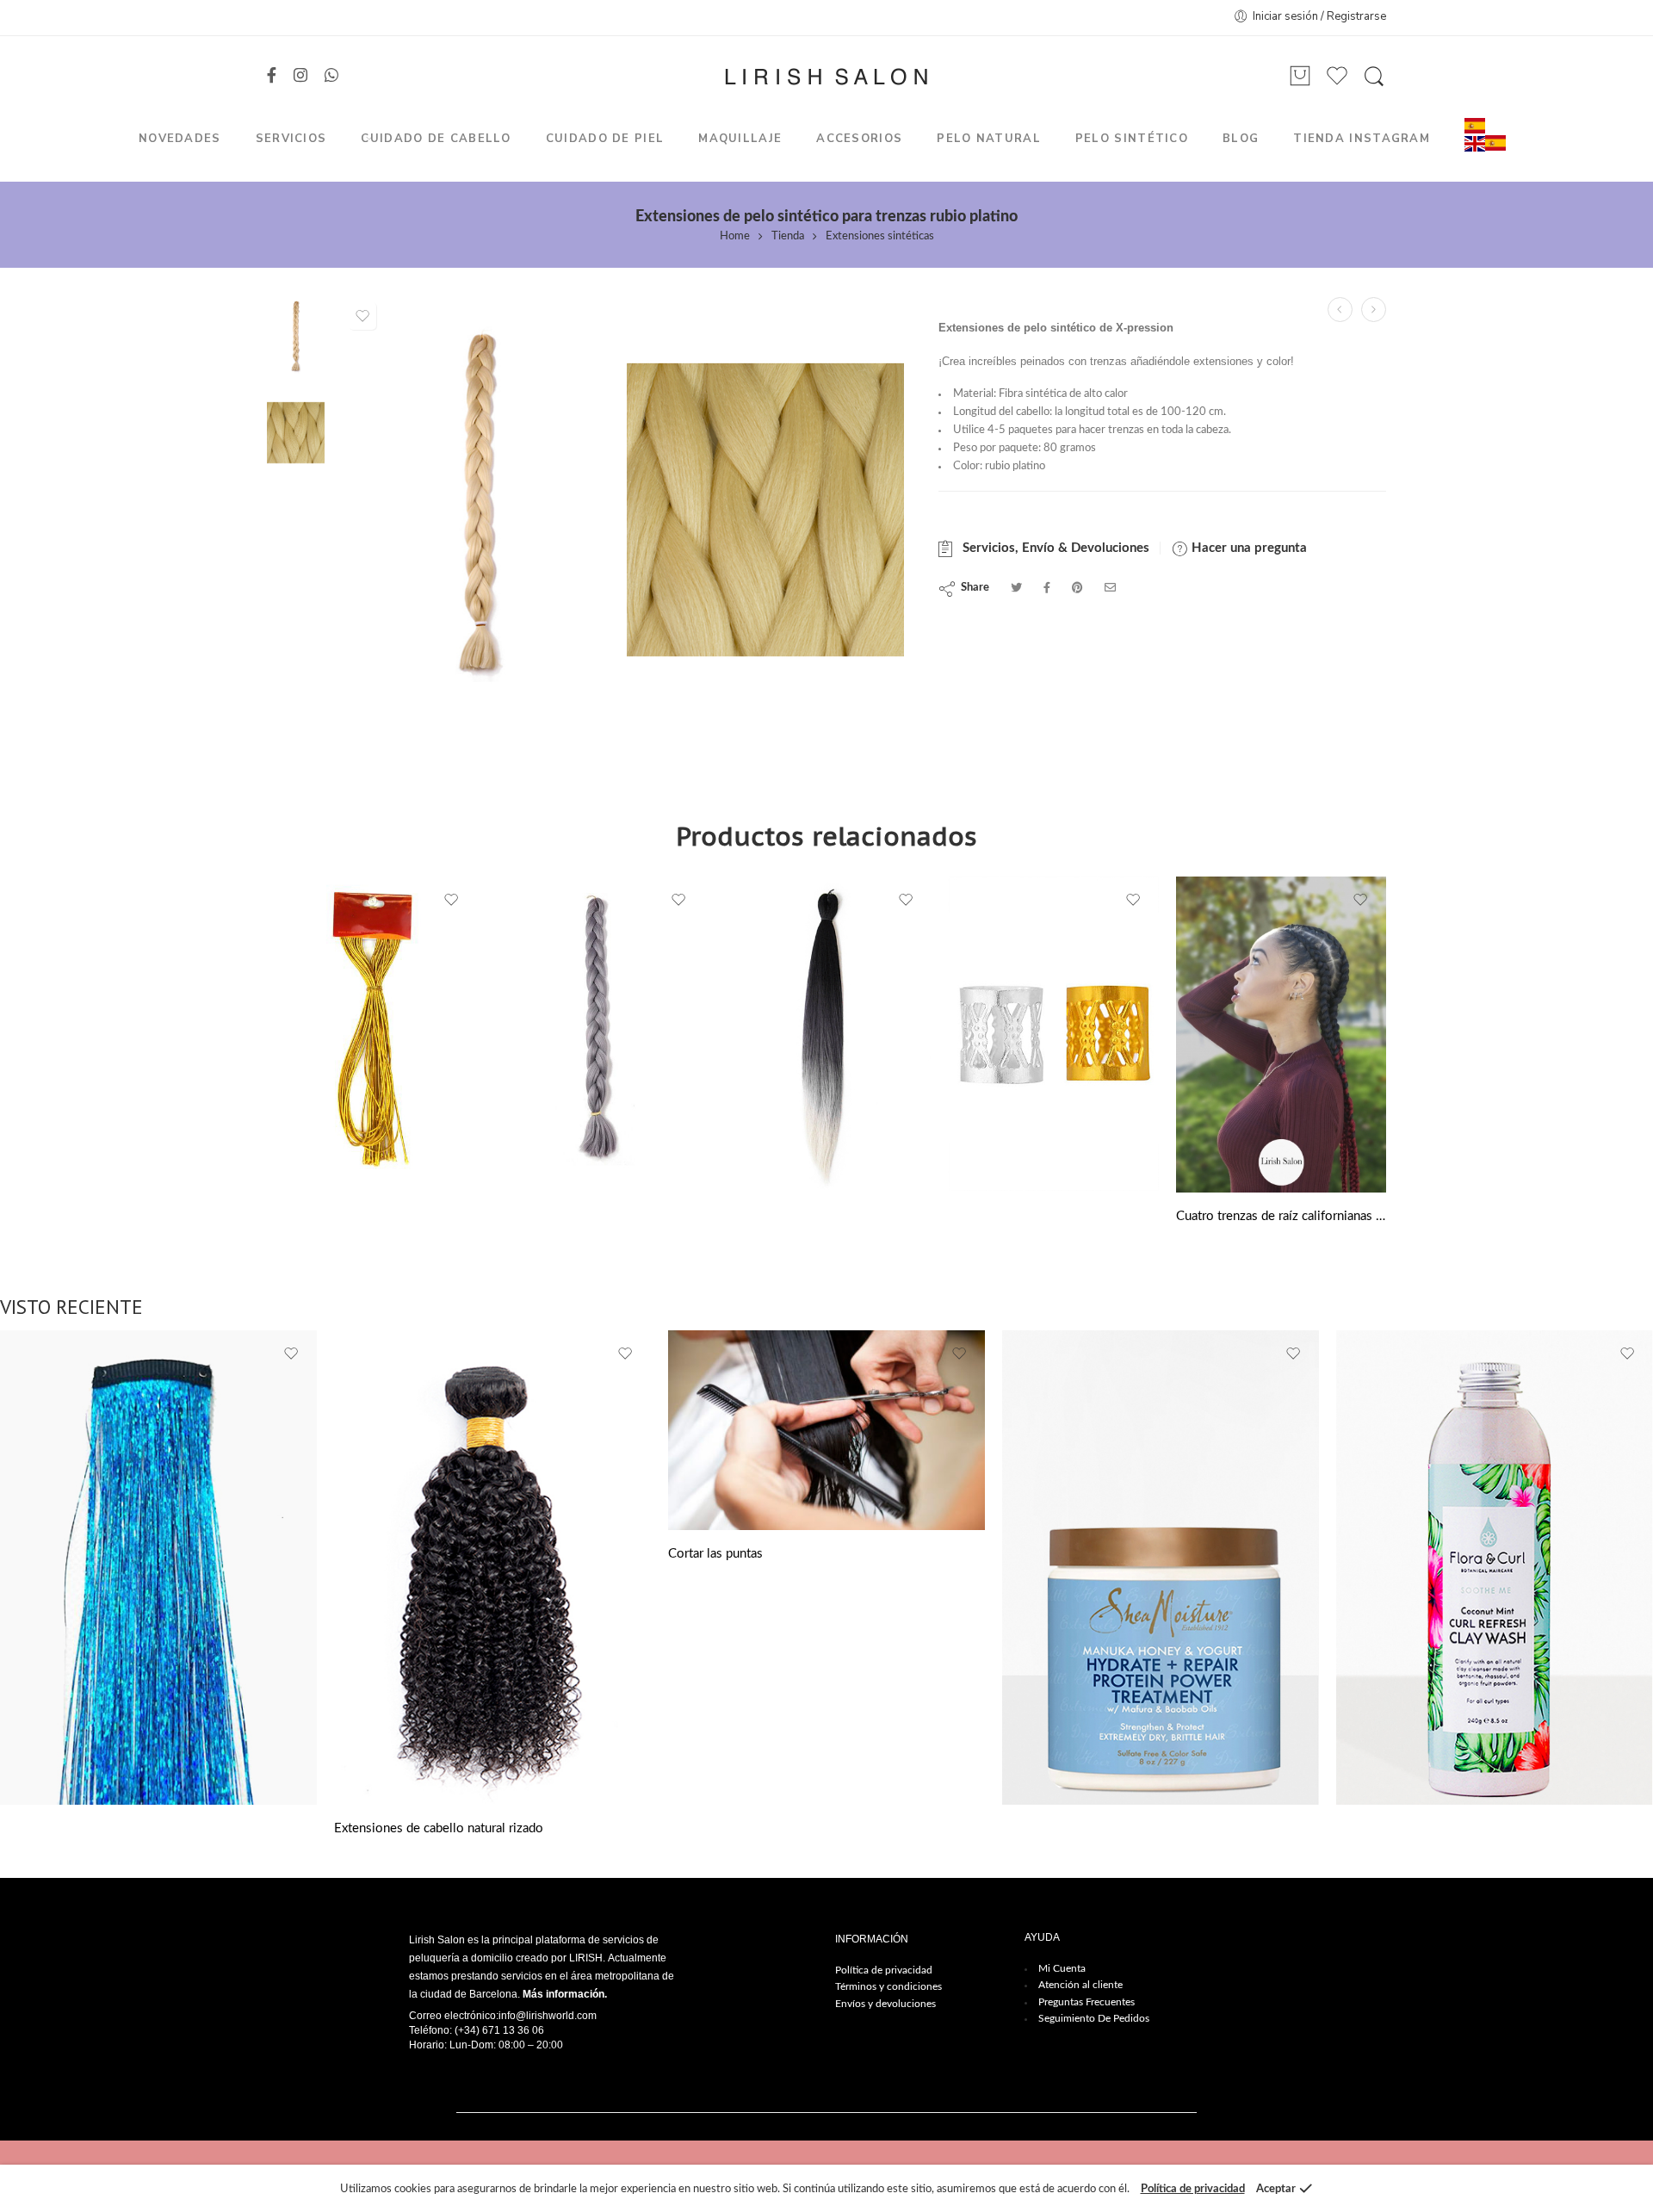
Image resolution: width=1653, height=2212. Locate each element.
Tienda (788, 236)
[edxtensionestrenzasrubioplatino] (766, 502)
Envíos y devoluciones (885, 2004)
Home (735, 236)
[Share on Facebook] (1047, 589)
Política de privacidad (884, 1970)
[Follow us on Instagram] (300, 77)
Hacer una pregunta (1247, 548)
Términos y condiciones (888, 1986)
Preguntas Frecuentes (1087, 2002)
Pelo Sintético (1132, 139)
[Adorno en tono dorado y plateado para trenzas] (1054, 1034)
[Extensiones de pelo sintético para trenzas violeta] (1374, 310)
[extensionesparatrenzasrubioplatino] (296, 335)
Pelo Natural (989, 139)
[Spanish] (1475, 125)
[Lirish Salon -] (826, 77)
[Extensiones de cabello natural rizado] (492, 1568)
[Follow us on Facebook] (272, 77)
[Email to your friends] (1110, 589)
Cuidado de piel (605, 139)
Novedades (180, 139)
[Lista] (1300, 77)
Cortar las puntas (715, 1554)
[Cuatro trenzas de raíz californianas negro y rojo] (1281, 1035)
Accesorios (859, 139)
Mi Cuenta (1062, 1968)
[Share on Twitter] (1016, 589)
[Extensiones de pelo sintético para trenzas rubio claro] (1340, 310)
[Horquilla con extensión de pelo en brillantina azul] (158, 1568)
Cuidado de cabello (436, 139)
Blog (1241, 139)
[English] (1475, 143)
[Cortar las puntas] (826, 1430)
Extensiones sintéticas (880, 236)
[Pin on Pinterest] (1077, 589)
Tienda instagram (1362, 139)
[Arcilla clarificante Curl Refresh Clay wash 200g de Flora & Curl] (1495, 1568)
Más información (563, 1994)
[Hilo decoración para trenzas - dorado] (372, 1034)
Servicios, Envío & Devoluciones (1052, 548)
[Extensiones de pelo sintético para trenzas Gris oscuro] (599, 1034)
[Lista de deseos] (362, 316)
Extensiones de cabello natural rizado (439, 1828)
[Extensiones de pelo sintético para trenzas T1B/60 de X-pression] (826, 1034)
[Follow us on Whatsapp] (331, 77)
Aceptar (1276, 2189)
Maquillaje (740, 139)
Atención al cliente (1080, 1985)
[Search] (1374, 77)
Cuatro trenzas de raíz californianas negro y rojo (1281, 1216)
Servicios (291, 139)
